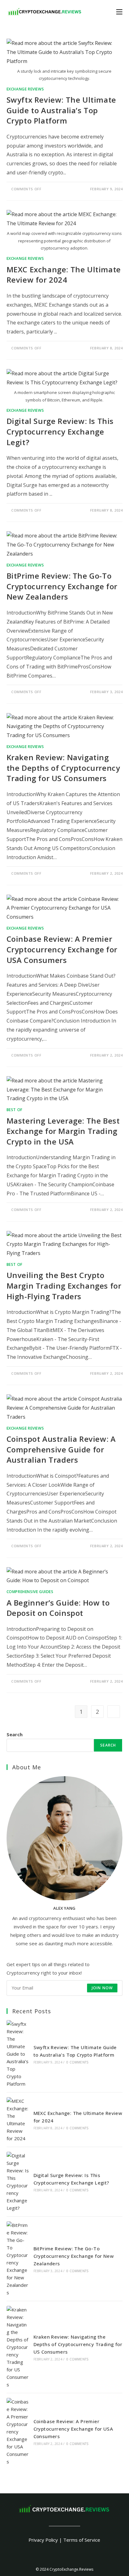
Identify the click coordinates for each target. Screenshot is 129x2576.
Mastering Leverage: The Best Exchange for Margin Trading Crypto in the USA (63, 1131)
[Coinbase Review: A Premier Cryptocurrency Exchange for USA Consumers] (18, 2432)
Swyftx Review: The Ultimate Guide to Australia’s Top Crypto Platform (61, 110)
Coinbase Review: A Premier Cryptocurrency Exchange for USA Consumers (62, 949)
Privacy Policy (43, 2540)
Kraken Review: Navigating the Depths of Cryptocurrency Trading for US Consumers (63, 768)
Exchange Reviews (25, 89)
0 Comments (77, 2062)
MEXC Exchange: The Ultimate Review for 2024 (64, 275)
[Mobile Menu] (119, 11)
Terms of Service (82, 2540)
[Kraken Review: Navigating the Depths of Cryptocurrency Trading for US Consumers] (18, 2347)
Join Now (102, 1988)
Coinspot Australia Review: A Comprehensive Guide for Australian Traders (61, 1449)
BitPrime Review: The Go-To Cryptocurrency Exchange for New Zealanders (62, 586)
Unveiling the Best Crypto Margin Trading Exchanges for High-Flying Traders (64, 1286)
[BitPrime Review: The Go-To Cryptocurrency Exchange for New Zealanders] (18, 2259)
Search (15, 1734)
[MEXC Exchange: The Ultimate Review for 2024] (18, 2120)
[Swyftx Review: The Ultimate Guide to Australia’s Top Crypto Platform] (18, 2054)
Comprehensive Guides (30, 1592)
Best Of (15, 1110)
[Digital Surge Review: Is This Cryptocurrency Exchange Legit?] (18, 2182)
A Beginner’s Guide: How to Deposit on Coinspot (58, 1608)
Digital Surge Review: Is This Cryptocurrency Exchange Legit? (60, 431)
